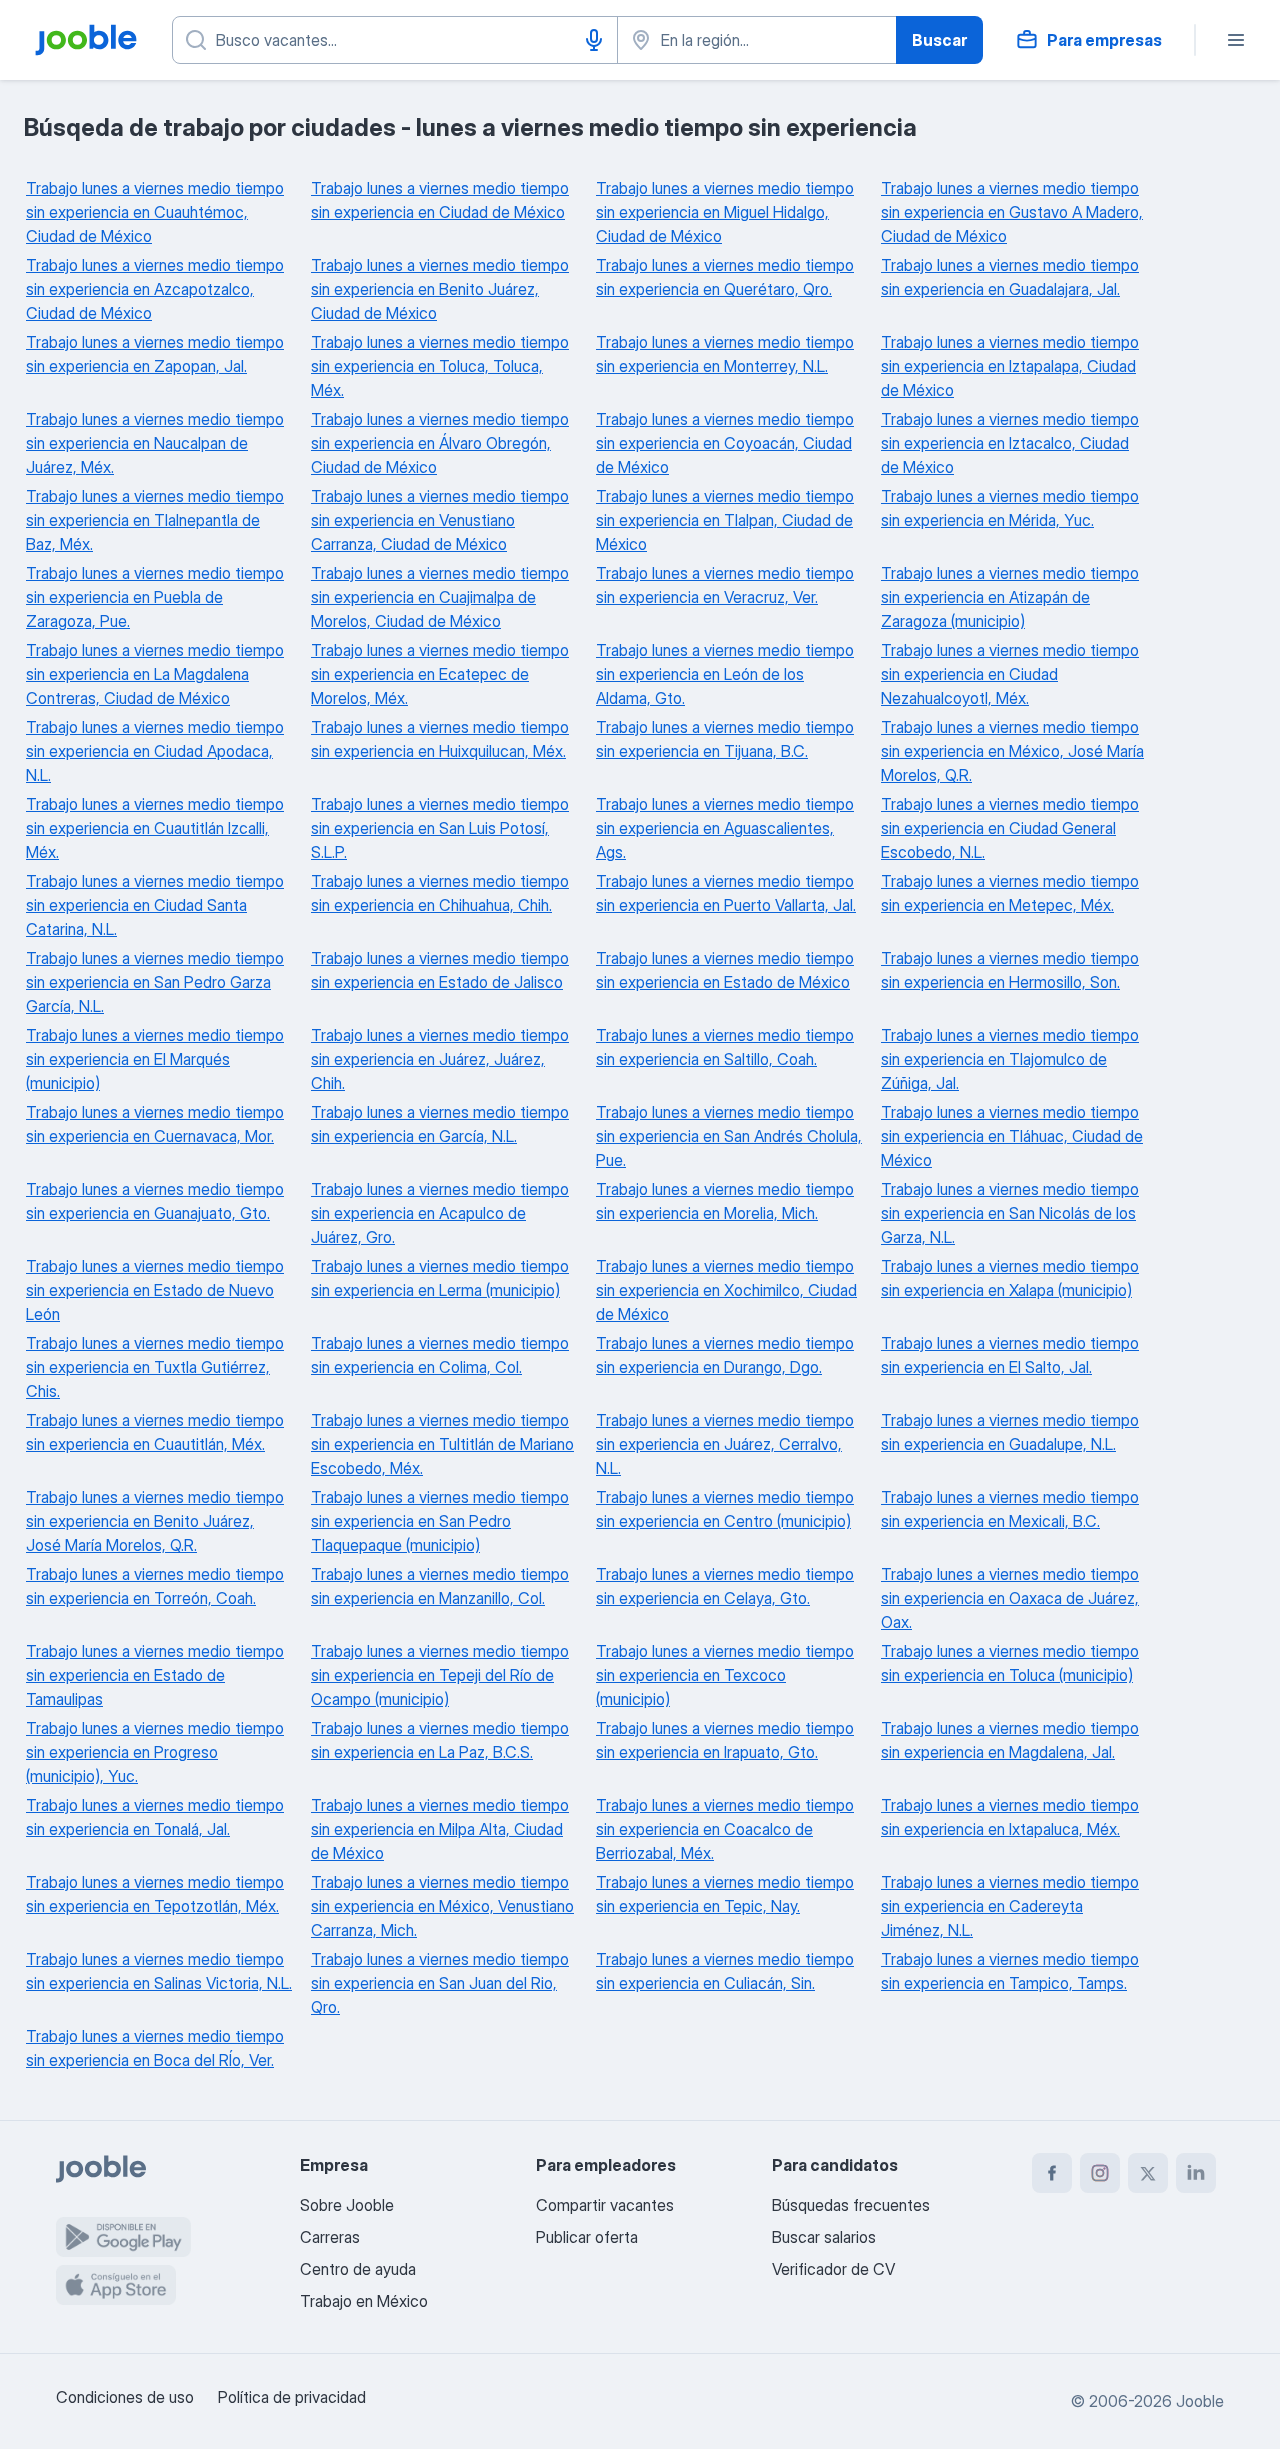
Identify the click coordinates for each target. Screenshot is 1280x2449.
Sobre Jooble (347, 2205)
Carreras (330, 2237)
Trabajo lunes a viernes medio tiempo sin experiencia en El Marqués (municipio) (155, 1059)
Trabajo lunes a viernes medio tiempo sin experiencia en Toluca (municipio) (1010, 1663)
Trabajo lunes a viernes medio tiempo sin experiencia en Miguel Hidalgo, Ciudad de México (725, 212)
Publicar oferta (587, 2237)
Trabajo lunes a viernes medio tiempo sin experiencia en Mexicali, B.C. (1010, 1509)
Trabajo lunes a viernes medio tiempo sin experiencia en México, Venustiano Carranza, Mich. (442, 1906)
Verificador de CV (833, 2269)
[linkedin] (1196, 2173)
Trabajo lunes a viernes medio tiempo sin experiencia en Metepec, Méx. (1010, 893)
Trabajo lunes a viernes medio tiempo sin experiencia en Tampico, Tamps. (1010, 1971)
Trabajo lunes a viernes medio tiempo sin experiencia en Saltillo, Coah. (725, 1047)
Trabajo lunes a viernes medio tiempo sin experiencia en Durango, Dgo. (725, 1355)
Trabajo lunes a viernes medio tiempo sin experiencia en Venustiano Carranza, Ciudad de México (440, 520)
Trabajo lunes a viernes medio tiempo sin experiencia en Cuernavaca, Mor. (155, 1124)
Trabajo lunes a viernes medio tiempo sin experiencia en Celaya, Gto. (725, 1586)
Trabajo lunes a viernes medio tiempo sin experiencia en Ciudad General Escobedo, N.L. (1010, 828)
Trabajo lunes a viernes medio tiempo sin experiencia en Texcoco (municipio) (725, 1675)
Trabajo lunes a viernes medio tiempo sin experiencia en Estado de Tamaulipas (155, 1675)
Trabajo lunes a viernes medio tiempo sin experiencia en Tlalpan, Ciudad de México (725, 520)
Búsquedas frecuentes (851, 2205)
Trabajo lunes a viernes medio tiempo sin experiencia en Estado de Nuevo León (155, 1290)
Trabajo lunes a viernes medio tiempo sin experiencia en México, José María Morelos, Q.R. (1012, 751)
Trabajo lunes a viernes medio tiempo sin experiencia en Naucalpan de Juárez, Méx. (155, 443)
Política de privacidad (292, 2397)
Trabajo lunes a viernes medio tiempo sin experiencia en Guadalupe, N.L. (1010, 1432)
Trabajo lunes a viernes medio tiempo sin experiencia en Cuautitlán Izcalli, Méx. (155, 828)
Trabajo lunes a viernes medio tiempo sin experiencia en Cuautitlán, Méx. (155, 1432)
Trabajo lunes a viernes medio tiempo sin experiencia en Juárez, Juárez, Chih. (440, 1059)
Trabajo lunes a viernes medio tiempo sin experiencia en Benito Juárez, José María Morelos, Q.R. (155, 1521)
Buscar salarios (824, 2237)
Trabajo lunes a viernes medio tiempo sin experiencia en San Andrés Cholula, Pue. (729, 1136)
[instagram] (1100, 2173)
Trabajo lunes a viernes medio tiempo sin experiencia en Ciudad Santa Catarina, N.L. (155, 905)
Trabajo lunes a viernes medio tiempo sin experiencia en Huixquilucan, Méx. (440, 739)
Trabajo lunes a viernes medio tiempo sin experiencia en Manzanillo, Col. (440, 1586)
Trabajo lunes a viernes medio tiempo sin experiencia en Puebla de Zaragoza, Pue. (155, 597)
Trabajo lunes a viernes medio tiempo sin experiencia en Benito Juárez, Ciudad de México (440, 289)
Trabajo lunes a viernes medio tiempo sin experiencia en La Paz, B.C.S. (440, 1740)
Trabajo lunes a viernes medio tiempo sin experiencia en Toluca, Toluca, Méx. (440, 366)
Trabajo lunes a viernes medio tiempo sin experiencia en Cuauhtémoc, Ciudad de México (155, 212)
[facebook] (1052, 2173)
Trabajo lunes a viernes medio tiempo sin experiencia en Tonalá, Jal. (155, 1817)
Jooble (1200, 2401)
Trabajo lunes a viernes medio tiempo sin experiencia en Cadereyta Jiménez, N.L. (1010, 1906)
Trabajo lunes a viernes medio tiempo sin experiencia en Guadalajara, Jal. (1010, 277)
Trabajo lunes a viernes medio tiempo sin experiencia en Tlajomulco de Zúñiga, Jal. (1010, 1059)
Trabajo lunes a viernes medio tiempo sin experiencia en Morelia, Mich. (725, 1201)
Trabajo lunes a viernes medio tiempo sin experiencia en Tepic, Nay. (725, 1894)
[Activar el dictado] (594, 40)
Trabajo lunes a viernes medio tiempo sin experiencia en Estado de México (725, 970)
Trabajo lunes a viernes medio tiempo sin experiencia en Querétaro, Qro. (725, 277)
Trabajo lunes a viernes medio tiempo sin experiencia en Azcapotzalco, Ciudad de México (155, 289)
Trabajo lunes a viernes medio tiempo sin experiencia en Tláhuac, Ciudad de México (1012, 1136)
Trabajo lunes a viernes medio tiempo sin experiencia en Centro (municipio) (725, 1509)
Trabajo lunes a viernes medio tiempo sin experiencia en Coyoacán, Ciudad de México (725, 443)
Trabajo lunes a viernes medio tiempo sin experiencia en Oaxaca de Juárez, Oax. (1010, 1598)
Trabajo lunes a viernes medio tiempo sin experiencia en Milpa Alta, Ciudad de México (440, 1829)
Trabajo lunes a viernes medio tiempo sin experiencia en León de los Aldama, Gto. (725, 674)
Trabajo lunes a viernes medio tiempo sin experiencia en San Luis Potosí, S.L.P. (440, 828)
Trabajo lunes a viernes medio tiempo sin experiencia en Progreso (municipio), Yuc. (155, 1752)
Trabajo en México (364, 2301)
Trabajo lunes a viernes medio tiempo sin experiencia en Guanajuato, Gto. (155, 1201)
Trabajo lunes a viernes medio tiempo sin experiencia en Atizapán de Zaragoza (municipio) (1010, 597)
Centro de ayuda (358, 2269)
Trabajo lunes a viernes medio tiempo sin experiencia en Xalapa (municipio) (1010, 1278)
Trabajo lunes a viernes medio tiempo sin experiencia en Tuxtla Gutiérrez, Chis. (155, 1367)
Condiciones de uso (125, 2397)
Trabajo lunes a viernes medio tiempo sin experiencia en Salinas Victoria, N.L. (159, 1971)
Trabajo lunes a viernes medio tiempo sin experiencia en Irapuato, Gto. (725, 1740)
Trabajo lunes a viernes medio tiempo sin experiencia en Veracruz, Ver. (725, 585)
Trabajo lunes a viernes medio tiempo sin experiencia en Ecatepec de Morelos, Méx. (440, 674)
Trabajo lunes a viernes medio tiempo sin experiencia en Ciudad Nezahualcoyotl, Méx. (1010, 674)
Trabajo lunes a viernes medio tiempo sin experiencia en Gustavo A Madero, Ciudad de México (1012, 212)
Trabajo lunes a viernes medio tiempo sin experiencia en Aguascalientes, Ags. (725, 828)
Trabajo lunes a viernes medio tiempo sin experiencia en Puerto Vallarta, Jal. (726, 893)
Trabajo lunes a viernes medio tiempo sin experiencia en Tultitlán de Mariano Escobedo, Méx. (442, 1444)
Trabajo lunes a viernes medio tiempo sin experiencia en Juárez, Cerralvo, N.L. (725, 1444)
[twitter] (1148, 2173)
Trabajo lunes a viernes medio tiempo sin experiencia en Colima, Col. (440, 1355)
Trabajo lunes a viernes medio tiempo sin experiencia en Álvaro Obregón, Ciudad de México (440, 443)
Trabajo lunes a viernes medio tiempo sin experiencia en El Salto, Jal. (1010, 1355)
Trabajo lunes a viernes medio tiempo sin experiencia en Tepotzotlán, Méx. (155, 1894)
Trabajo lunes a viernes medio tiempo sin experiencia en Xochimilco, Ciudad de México (726, 1290)
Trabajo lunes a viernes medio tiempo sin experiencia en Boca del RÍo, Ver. (155, 2048)
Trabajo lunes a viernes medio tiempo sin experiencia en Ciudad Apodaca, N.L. (155, 751)
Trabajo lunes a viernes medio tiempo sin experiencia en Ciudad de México (440, 200)
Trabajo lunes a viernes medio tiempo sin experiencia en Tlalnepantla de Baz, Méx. (155, 520)
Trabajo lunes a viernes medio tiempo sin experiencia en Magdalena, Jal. (1010, 1740)
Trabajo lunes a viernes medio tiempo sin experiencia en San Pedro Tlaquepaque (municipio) (440, 1521)
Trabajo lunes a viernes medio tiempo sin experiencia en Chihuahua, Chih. (440, 893)
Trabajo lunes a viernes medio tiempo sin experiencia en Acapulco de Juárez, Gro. (440, 1213)
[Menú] (1236, 40)
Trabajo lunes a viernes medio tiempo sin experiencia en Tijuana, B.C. (725, 739)
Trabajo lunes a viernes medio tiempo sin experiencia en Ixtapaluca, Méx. (1010, 1817)
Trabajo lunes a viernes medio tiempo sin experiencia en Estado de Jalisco (440, 970)
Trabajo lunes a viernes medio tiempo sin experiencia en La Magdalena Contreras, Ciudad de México (155, 674)
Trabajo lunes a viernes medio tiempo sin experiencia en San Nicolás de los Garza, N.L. (1010, 1213)
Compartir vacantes (605, 2205)
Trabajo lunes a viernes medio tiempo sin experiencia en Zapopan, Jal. (155, 354)
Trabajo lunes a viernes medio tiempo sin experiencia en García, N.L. (440, 1124)
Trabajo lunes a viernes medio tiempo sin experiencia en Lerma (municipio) (440, 1278)
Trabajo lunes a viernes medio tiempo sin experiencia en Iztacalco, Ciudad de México (1010, 443)
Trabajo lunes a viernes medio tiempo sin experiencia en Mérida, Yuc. (1010, 508)
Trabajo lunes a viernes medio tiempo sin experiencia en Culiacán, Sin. (725, 1971)
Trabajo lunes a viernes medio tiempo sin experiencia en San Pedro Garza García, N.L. (155, 982)
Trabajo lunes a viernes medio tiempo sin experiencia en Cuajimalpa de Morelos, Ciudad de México (440, 597)
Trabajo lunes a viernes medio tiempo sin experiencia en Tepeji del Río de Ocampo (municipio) (440, 1675)
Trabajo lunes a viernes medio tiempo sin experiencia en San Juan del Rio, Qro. (440, 1983)
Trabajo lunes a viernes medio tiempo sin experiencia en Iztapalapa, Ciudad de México (1010, 366)
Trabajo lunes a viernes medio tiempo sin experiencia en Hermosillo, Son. (1010, 970)
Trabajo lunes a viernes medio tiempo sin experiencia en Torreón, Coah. (155, 1586)
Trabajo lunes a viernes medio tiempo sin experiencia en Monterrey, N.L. (725, 354)
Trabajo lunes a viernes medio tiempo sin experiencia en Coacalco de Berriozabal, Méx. (725, 1829)
